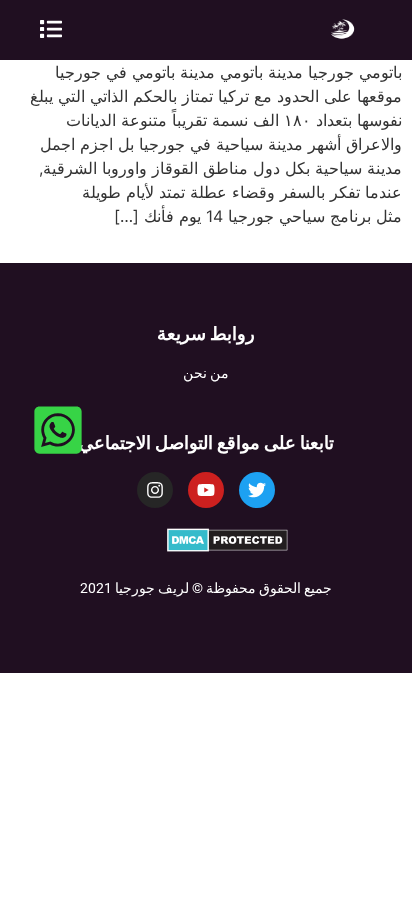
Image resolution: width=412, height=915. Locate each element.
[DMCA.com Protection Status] (227, 546)
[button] (51, 30)
